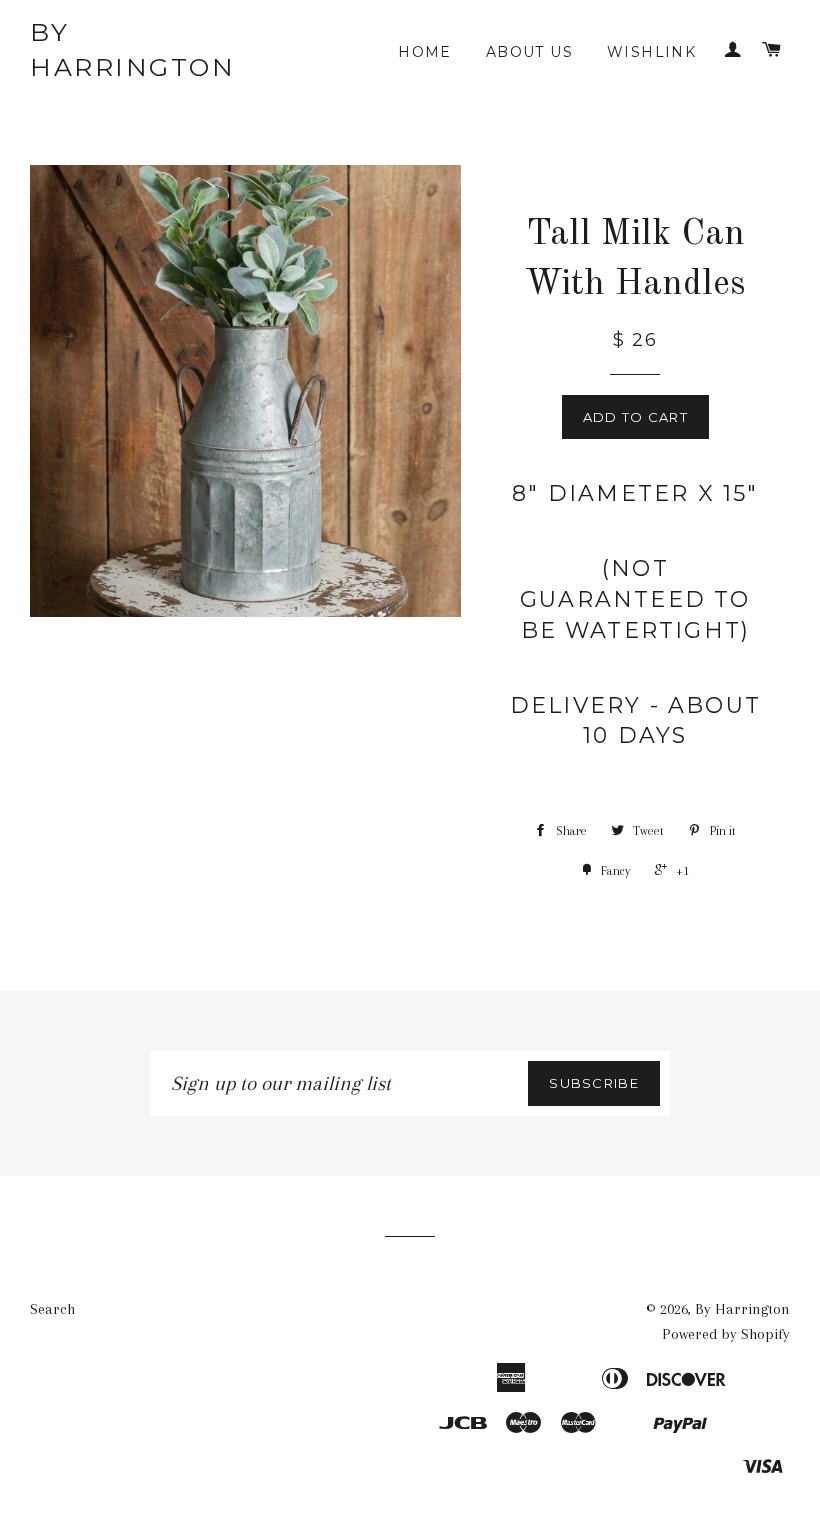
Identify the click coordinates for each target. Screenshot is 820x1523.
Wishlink (651, 52)
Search (52, 1309)
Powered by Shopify (726, 1334)
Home (425, 52)
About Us (529, 52)
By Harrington (132, 49)
